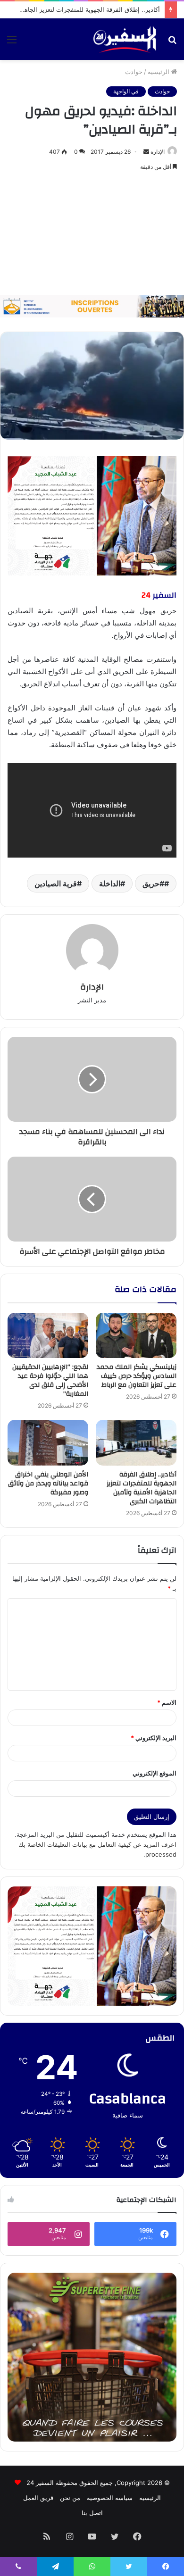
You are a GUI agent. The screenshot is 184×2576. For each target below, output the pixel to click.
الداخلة (110, 884)
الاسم (167, 1702)
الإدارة (158, 152)
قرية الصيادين (56, 884)
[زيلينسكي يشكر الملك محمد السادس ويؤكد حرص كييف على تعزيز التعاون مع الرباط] (136, 1335)
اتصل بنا (92, 2513)
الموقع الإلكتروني (155, 1773)
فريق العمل (38, 2498)
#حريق (153, 884)
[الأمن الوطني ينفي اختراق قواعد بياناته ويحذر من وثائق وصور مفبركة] (48, 1442)
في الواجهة (126, 91)
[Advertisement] (92, 234)
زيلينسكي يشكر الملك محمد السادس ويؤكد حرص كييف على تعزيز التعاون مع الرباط (137, 1376)
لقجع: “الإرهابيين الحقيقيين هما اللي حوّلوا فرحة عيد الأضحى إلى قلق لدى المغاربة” (50, 1380)
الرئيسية (159, 72)
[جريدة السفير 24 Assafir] (125, 39)
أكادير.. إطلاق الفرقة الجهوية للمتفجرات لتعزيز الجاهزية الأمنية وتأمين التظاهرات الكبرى (142, 1488)
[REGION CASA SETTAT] (92, 515)
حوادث (134, 72)
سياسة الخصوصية (110, 2498)
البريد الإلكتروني (154, 1738)
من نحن (70, 2498)
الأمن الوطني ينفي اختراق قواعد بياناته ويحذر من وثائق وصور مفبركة (48, 1484)
